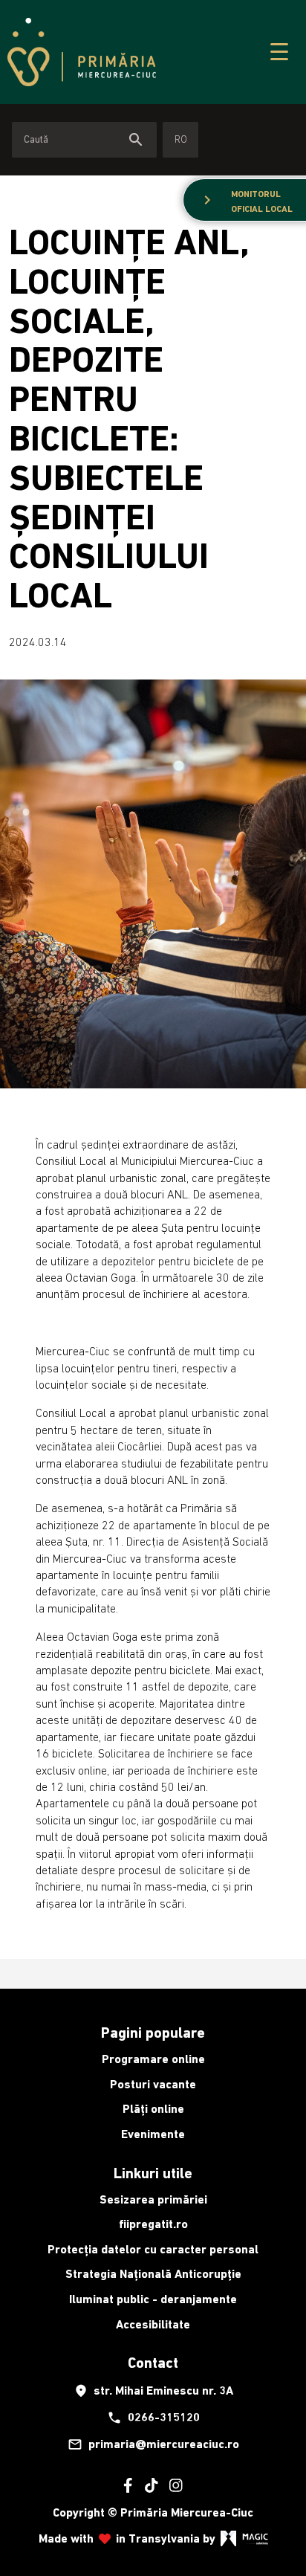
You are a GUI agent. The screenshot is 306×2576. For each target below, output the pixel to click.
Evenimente (153, 2134)
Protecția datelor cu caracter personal (153, 2249)
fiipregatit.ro (153, 2224)
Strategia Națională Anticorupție (153, 2274)
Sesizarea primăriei (153, 2199)
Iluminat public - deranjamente (153, 2299)
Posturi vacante (153, 2084)
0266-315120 (153, 2418)
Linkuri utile (153, 2173)
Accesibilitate (153, 2324)
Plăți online (153, 2109)
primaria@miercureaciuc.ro (153, 2444)
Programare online (153, 2059)
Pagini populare (153, 2033)
